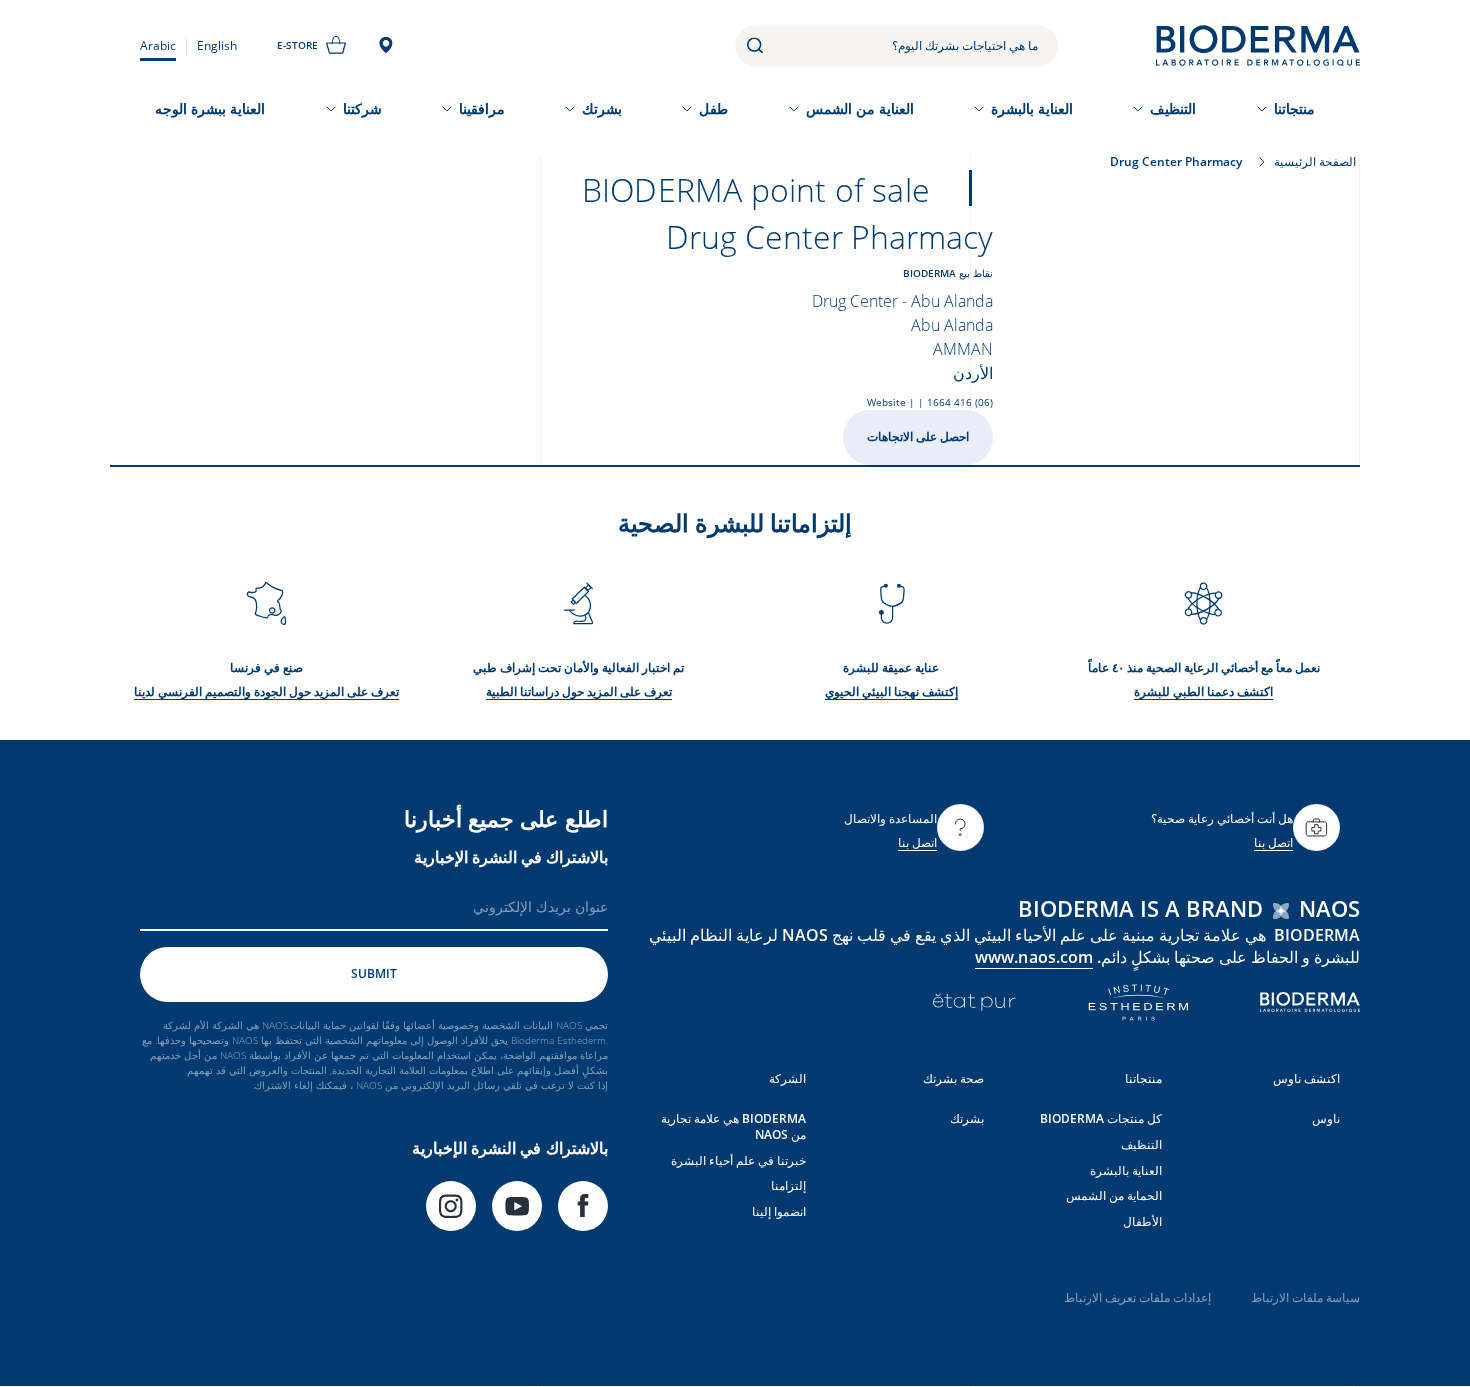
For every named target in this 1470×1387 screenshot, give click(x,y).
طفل (713, 108)
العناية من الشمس (860, 108)
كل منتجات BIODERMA (1101, 1118)
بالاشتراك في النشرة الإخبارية (511, 857)
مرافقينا (482, 108)
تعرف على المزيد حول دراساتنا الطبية (579, 691)
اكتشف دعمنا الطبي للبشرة (1203, 691)
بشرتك (602, 108)
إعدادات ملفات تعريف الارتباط (1137, 1297)
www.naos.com (1034, 957)
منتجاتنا (1294, 108)
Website (886, 402)
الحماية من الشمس (1114, 1195)
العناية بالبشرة (1032, 108)
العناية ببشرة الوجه (210, 108)
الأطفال (1142, 1221)
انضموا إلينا (779, 1211)
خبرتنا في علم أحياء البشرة (738, 1160)
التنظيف (1173, 108)
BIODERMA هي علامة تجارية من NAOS (733, 1126)
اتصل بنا (1273, 842)
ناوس (1326, 1118)
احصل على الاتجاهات (918, 436)
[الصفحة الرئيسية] (1258, 45)
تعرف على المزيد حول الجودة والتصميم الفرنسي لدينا (266, 691)
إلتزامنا (788, 1185)
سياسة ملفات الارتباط (1305, 1297)
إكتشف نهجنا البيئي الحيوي (891, 691)
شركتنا (362, 108)
